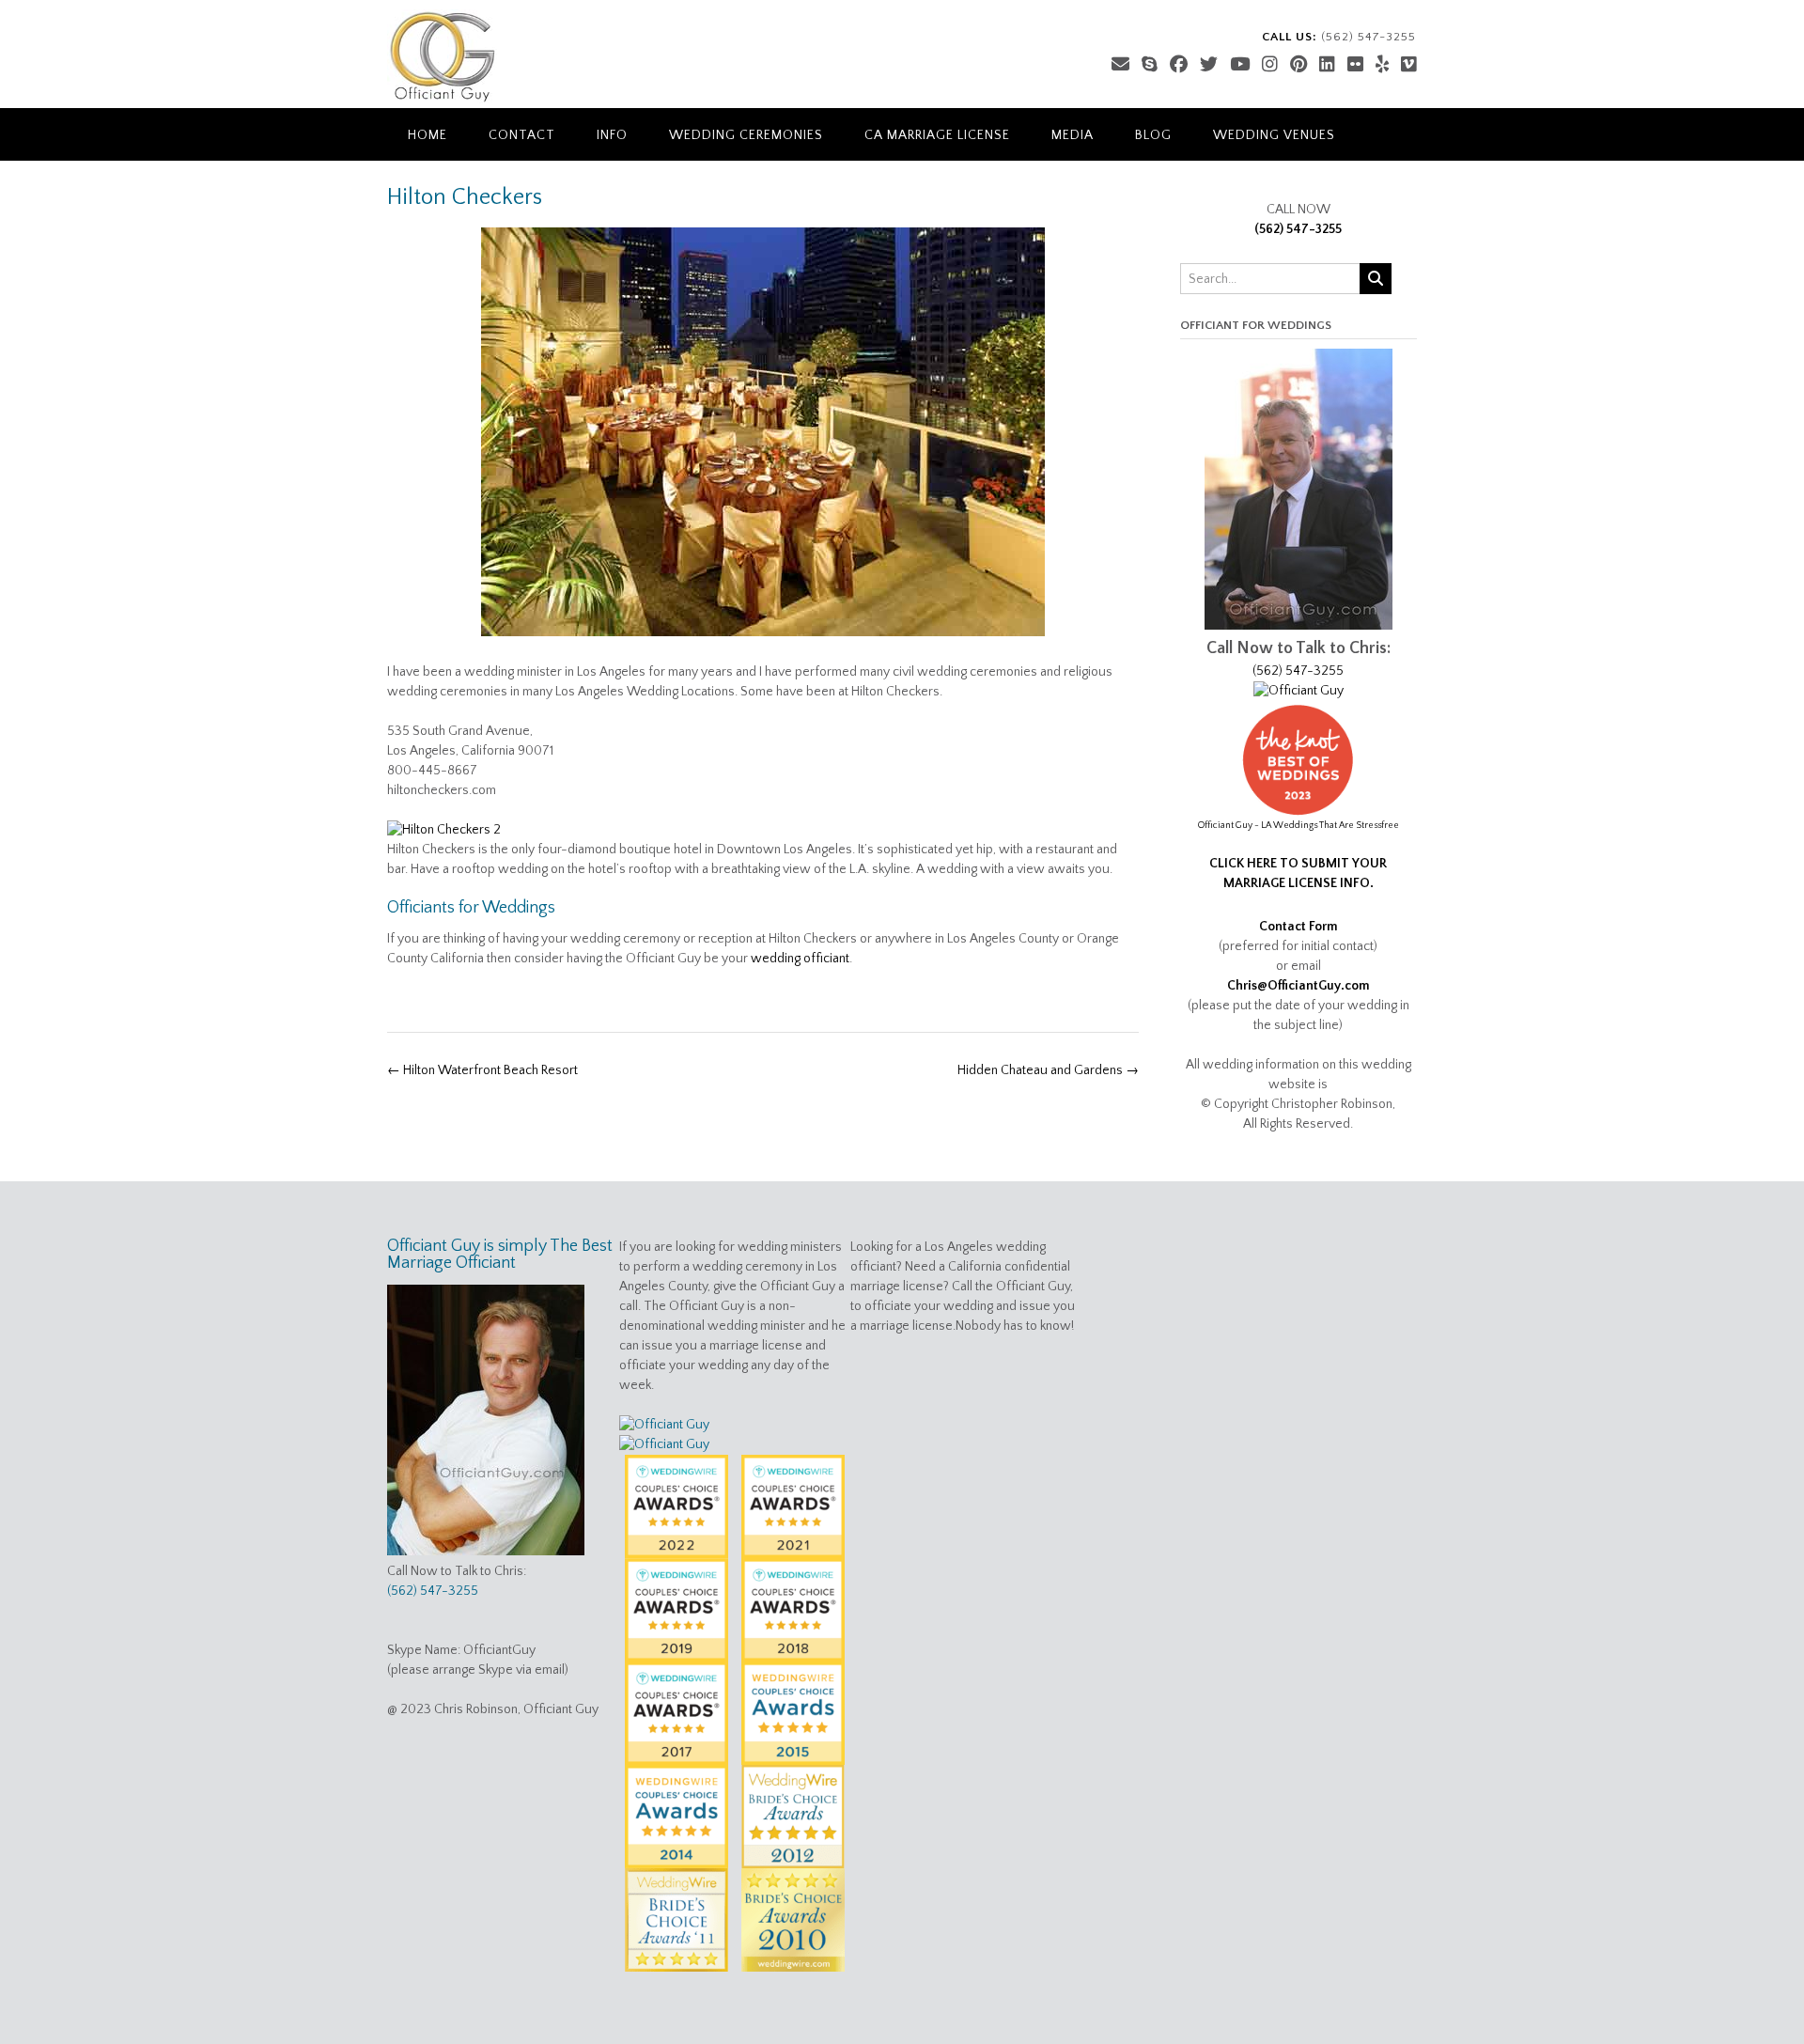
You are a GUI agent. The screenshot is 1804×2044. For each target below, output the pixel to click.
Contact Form (1299, 927)
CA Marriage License (937, 135)
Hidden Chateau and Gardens (1048, 1070)
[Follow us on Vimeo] (1409, 65)
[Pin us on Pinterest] (1299, 65)
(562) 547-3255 (1298, 229)
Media (1073, 135)
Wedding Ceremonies (746, 135)
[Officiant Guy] (442, 56)
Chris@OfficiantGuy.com (1299, 986)
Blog (1153, 135)
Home (428, 135)
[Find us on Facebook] (1179, 65)
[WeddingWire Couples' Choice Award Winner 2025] (1299, 691)
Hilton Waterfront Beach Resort (482, 1070)
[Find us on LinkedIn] (1327, 65)
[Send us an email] (1120, 65)
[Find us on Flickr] (1355, 65)
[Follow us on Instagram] (1270, 65)
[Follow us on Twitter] (1209, 65)
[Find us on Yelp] (1382, 65)
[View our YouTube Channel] (1240, 65)
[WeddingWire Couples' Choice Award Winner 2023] (664, 1444)
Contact (522, 135)
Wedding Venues (1274, 135)
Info (612, 135)
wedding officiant (800, 959)
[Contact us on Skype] (1150, 65)
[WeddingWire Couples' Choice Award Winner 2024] (664, 1425)
